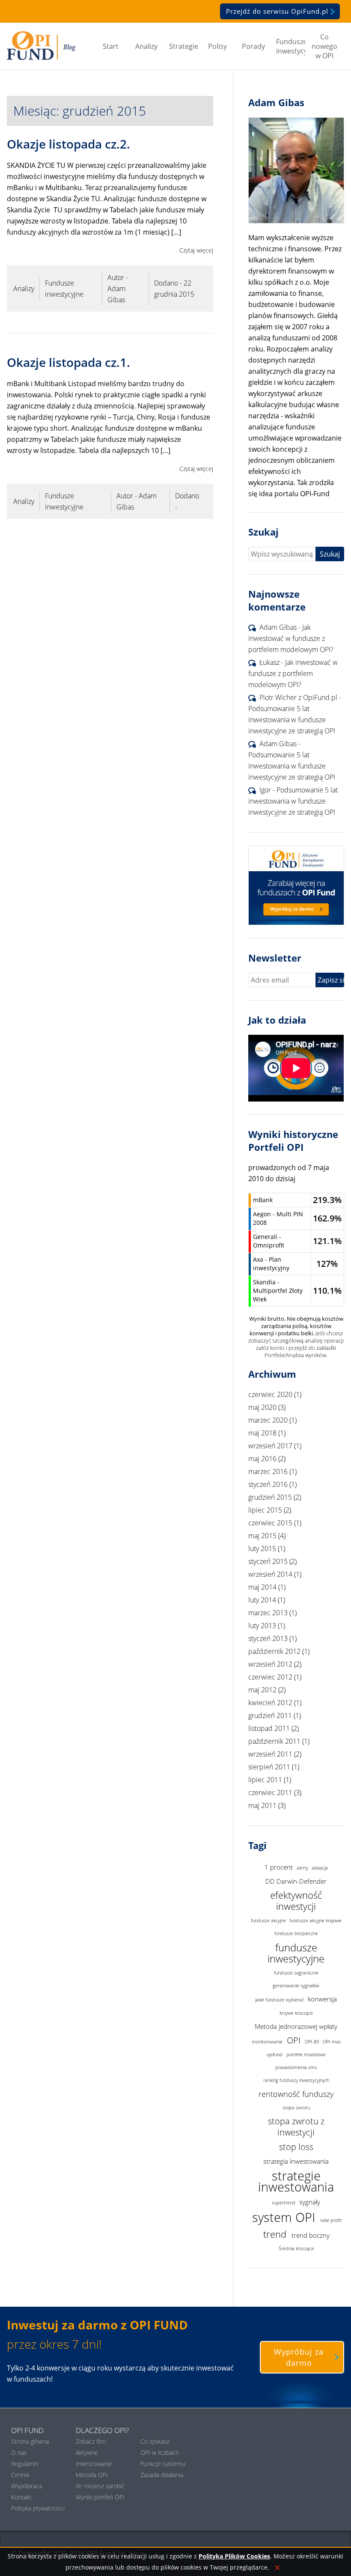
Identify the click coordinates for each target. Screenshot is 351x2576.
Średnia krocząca (296, 2248)
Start (111, 46)
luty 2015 (262, 1549)
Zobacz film (91, 2441)
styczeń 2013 (268, 1638)
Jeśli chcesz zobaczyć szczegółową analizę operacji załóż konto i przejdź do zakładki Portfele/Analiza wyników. (296, 1344)
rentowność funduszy (296, 2094)
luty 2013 (262, 1626)
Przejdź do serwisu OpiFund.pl (277, 11)
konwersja (322, 1999)
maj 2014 (262, 1587)
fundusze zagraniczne (296, 1973)
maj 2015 (262, 1536)
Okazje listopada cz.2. (68, 144)
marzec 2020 (268, 1420)
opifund (275, 2055)
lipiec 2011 (265, 1780)
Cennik (20, 2475)
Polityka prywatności (38, 2508)
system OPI (284, 2217)
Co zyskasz (155, 2441)
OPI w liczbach (160, 2452)
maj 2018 (262, 1433)
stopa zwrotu (296, 2108)
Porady (253, 46)
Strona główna (30, 2441)
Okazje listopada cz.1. (68, 362)
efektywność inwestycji (296, 1901)
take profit (331, 2220)
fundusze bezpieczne (296, 1933)
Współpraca (27, 2486)
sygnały (310, 2202)
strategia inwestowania (296, 2161)
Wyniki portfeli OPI (100, 2497)
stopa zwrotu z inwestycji (296, 2127)
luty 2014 (262, 1600)
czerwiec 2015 (270, 1523)
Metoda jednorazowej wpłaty (296, 2026)
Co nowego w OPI (324, 46)
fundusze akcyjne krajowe (315, 1921)
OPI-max (332, 2042)
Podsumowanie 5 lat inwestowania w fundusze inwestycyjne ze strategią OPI (292, 720)
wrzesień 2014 (270, 1574)
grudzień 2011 (270, 1715)
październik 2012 (274, 1651)
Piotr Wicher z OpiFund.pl (298, 697)
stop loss (296, 2147)
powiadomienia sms (296, 2067)
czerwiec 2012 (270, 1677)
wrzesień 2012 (270, 1664)
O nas (19, 2452)
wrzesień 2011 (270, 1754)
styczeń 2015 (268, 1561)
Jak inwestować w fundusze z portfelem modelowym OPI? (291, 638)
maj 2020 (262, 1407)
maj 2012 (262, 1690)
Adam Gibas (278, 627)
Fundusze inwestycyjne (291, 46)
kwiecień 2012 (270, 1703)
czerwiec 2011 (270, 1793)
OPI (294, 2040)
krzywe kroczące (296, 2013)
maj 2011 (262, 1805)
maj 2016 (262, 1459)
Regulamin (25, 2464)
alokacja (320, 1868)
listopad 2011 (269, 1728)
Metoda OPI (92, 2475)
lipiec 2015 (265, 1510)
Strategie (184, 46)
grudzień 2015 (270, 1497)
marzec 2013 (268, 1613)
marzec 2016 (268, 1471)
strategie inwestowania (296, 2182)
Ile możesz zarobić (100, 2486)
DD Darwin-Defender (296, 1881)
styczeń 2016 (268, 1484)
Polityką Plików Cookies (234, 2556)
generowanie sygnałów (296, 1986)
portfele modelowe (306, 2055)
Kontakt (21, 2497)
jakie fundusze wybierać (280, 2000)
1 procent (279, 1867)
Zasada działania (162, 2475)
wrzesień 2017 (270, 1446)
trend (275, 2234)
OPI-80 (312, 2042)
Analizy (146, 46)
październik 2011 (274, 1741)
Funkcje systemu (163, 2464)
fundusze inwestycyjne (296, 1953)
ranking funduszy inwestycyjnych (296, 2080)
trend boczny (311, 2235)
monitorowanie (267, 2042)
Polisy (217, 46)
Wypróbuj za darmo (299, 2357)
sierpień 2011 (269, 1767)
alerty (302, 1868)
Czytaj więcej (196, 250)
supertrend (284, 2203)
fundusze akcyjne (268, 1921)
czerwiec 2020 (270, 1394)
